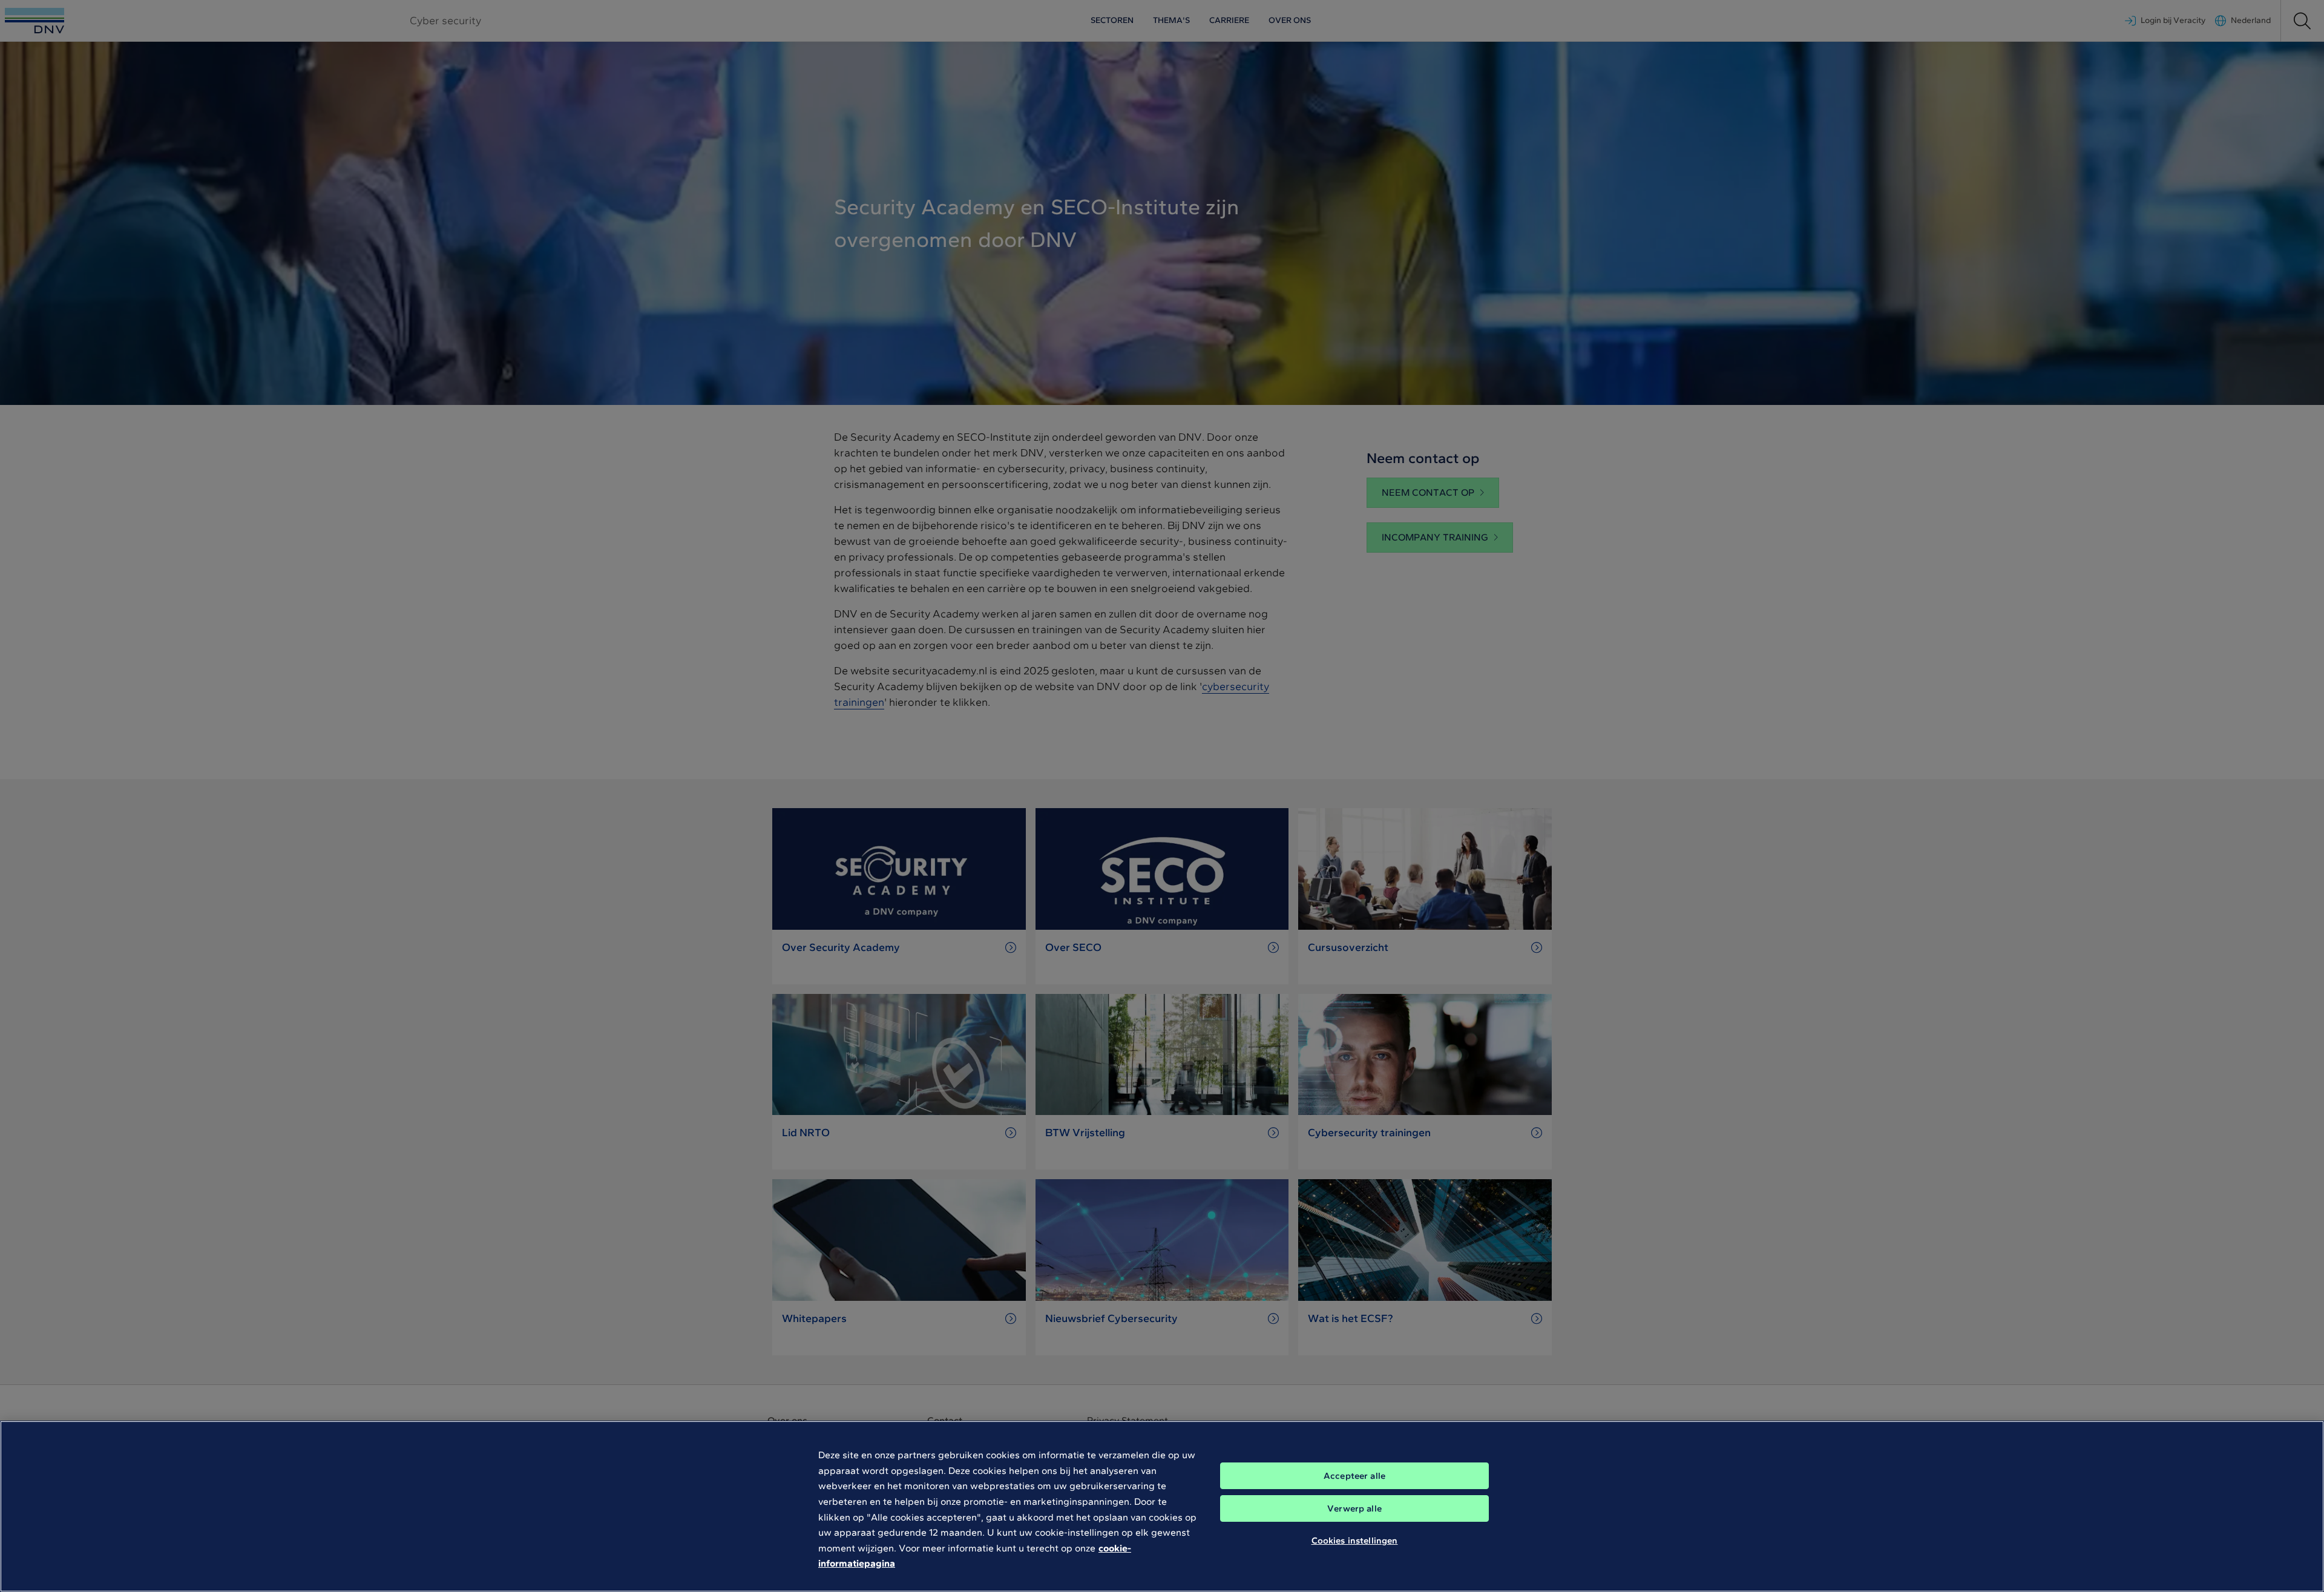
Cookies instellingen (1355, 1541)
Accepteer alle (1354, 1476)
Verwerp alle (1354, 1508)
